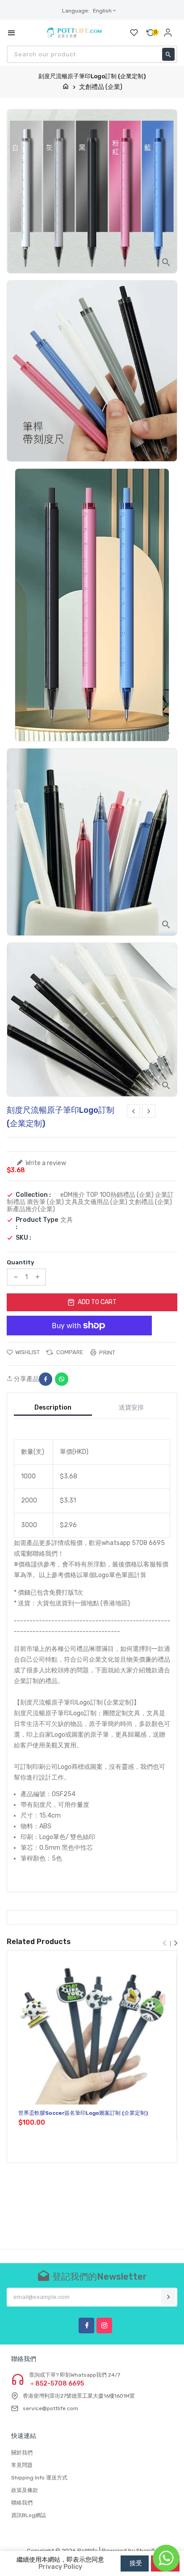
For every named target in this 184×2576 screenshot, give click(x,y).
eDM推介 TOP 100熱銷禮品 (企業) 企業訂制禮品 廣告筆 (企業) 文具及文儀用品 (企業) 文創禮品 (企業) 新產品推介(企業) (90, 1202)
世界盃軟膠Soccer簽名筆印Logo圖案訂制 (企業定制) (83, 2113)
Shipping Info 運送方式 (39, 2478)
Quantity (21, 1262)
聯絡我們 (22, 2503)
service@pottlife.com (50, 2408)
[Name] (168, 2297)
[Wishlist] (134, 33)
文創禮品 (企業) (101, 87)
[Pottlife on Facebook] (86, 2326)
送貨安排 (131, 1408)
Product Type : (37, 1224)
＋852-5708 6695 (56, 2384)
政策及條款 (25, 2490)
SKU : (23, 1238)
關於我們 (22, 2453)
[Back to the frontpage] (66, 87)
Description (53, 1408)
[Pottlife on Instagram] (104, 2326)
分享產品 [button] (26, 1379)
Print (107, 1353)
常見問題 (22, 2465)
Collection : (33, 1195)
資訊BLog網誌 (29, 2515)
